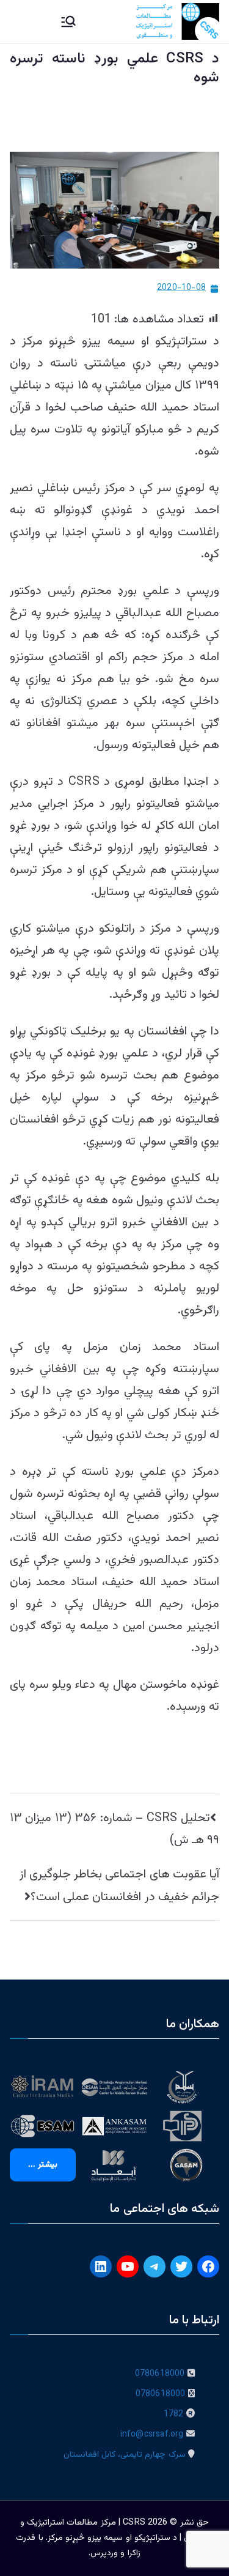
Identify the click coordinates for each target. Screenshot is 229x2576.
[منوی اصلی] (68, 21)
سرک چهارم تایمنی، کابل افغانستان (125, 2455)
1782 (174, 2415)
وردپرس (104, 2553)
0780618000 (160, 2374)
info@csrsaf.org (152, 2435)
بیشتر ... (43, 2165)
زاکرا (134, 2553)
